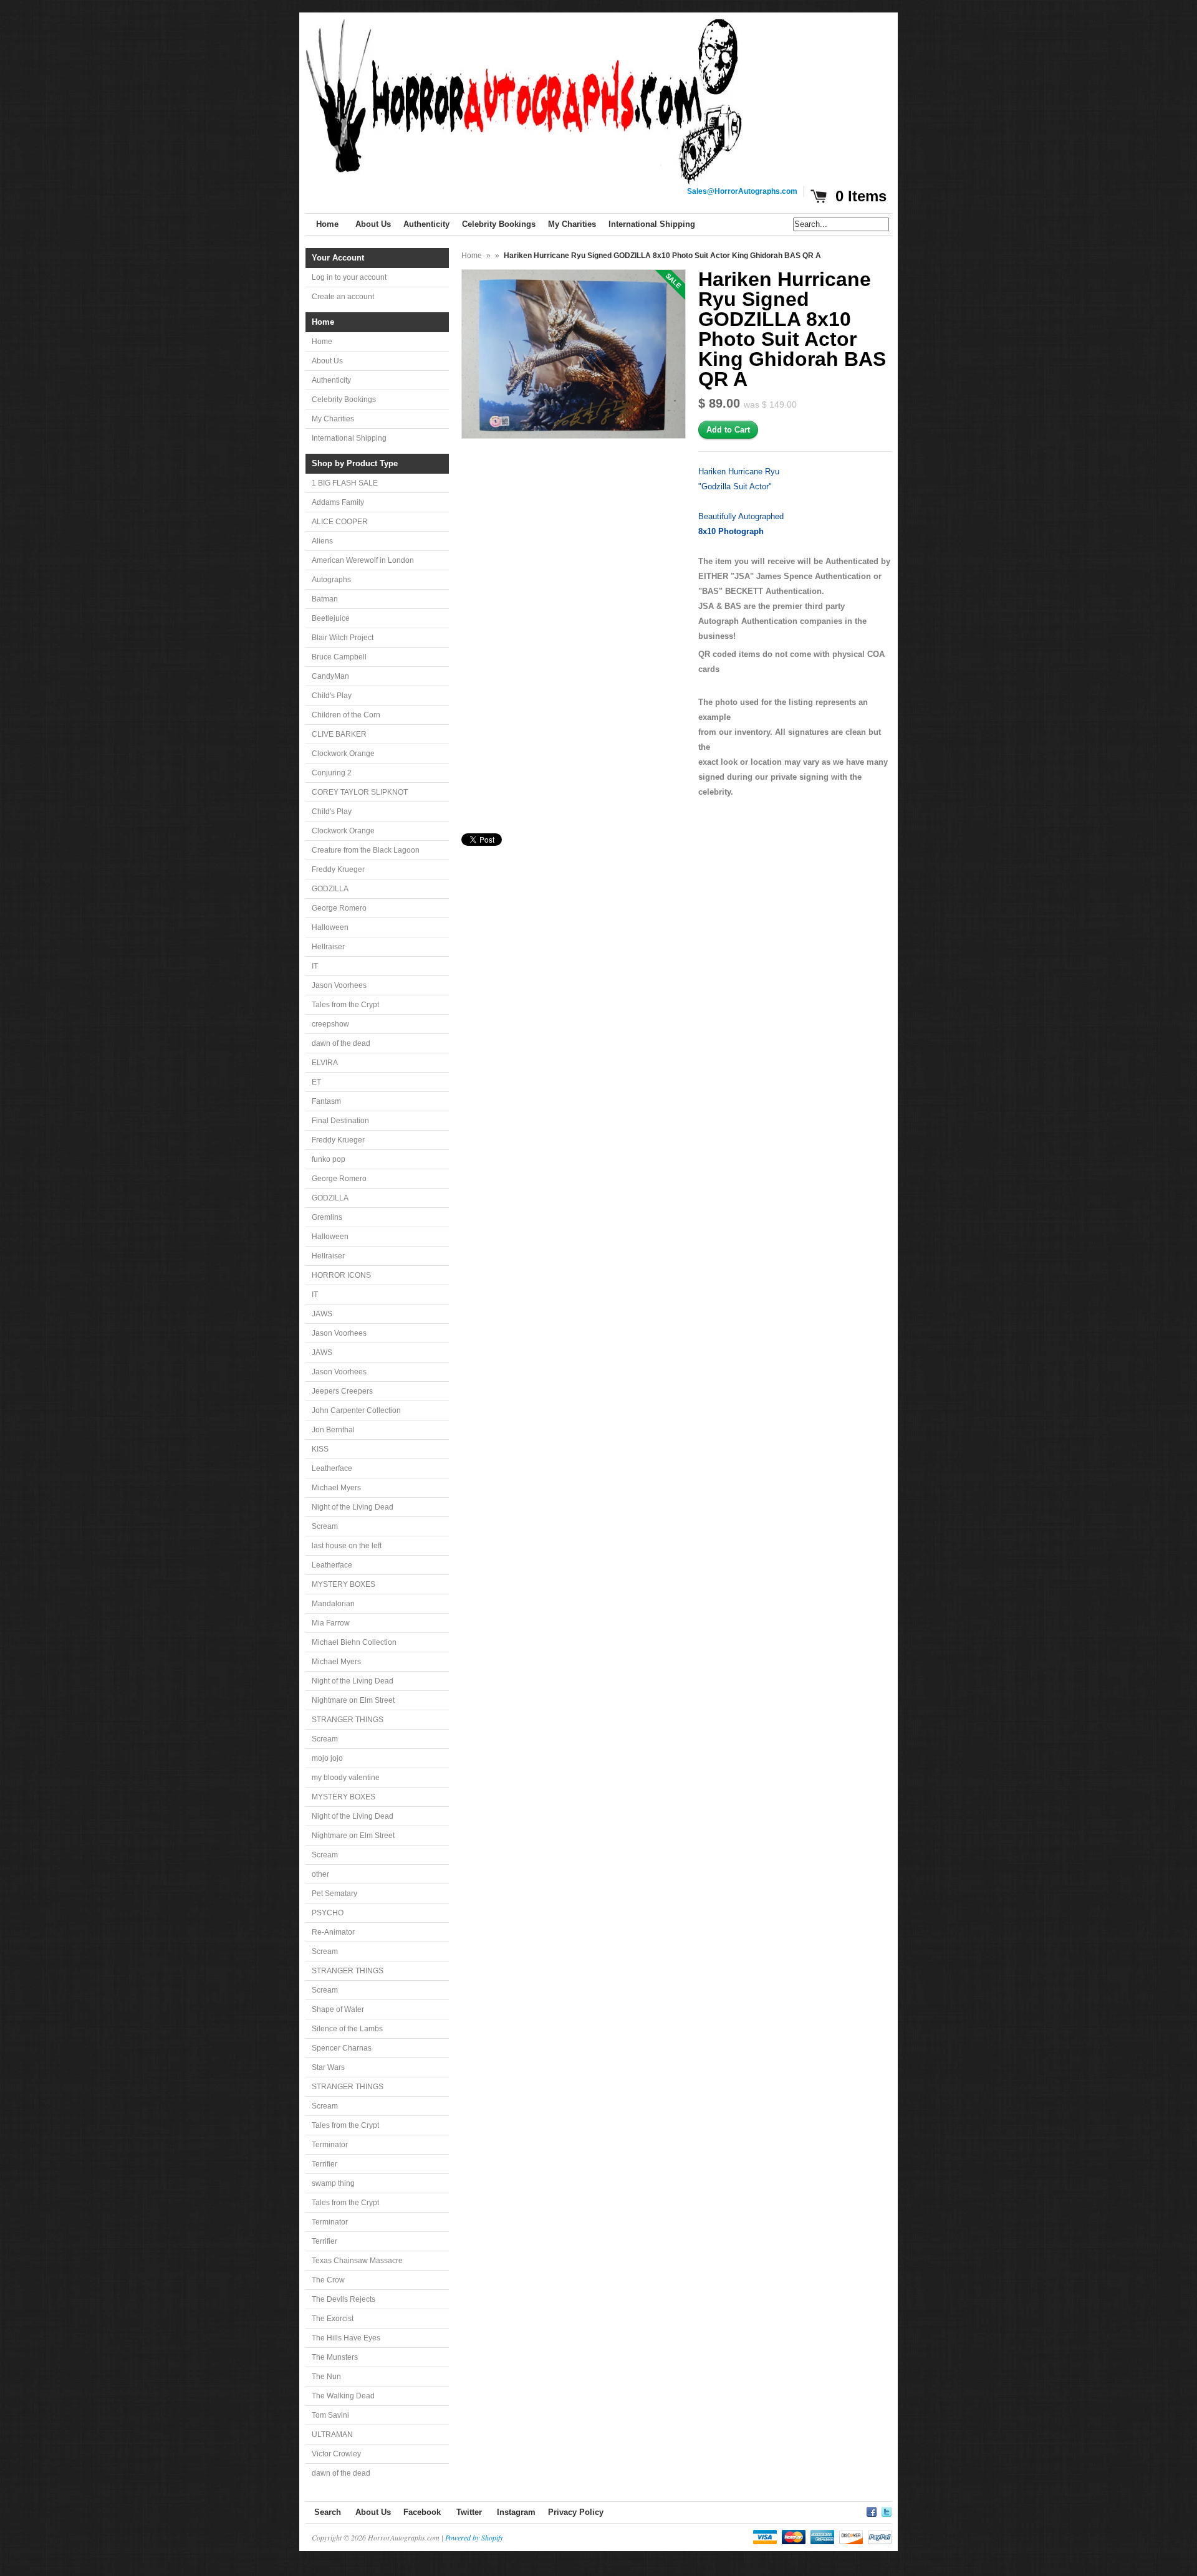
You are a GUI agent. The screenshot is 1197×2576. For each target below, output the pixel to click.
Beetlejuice (331, 618)
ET (316, 1082)
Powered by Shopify (474, 2537)
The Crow (328, 2280)
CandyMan (330, 676)
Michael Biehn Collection (354, 1642)
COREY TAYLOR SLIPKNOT (360, 792)
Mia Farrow (331, 1623)
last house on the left (347, 1546)
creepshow (330, 1024)
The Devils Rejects (344, 2299)
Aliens (322, 541)
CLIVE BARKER (339, 734)
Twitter (469, 2512)
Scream (325, 1526)
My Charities (333, 419)
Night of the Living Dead (353, 1507)
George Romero (339, 908)
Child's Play (332, 696)
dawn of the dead (341, 1043)
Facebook (422, 2512)
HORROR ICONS (341, 1275)
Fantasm (326, 1101)
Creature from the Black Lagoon (366, 850)
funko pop (329, 1159)
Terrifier (324, 2164)
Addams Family (338, 502)
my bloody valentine (346, 1778)
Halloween (330, 927)
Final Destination (340, 1121)
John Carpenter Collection (356, 1410)
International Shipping (349, 438)
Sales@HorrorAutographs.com (742, 191)
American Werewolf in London (363, 560)
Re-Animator (333, 1932)
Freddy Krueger (338, 869)
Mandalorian (333, 1604)
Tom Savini (330, 2415)
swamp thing (333, 2183)
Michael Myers (336, 1488)
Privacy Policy (576, 2512)
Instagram (516, 2512)
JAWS (322, 1314)
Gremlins (327, 1217)
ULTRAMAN (332, 2435)
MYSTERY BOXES (344, 1584)
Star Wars (328, 2067)
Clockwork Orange (343, 754)
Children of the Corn (346, 715)
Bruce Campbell (339, 657)
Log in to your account (349, 277)
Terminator (330, 2145)
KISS (320, 1449)
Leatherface (332, 1468)
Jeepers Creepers (342, 1391)
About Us (327, 361)
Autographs (331, 580)
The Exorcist (333, 2319)
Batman (325, 599)
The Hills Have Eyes (346, 2338)
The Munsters (335, 2357)
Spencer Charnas (342, 2048)
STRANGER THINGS (348, 1720)
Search (328, 2512)
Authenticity (331, 380)
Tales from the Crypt (345, 1005)
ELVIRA (325, 1063)
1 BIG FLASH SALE (345, 483)
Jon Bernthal (333, 1430)
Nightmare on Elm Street (353, 1700)
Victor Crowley (336, 2454)
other (320, 1874)
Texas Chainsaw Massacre (357, 2261)
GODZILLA (330, 889)
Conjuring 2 (332, 773)
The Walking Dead (343, 2396)
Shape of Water (338, 2009)
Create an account (343, 297)
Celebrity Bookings (344, 400)
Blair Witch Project (343, 638)
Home (322, 342)
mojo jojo (327, 1758)
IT (315, 966)
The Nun (326, 2377)
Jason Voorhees (339, 985)
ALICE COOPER (340, 522)
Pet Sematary (334, 1894)
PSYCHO (328, 1913)
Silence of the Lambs (347, 2029)
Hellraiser (328, 947)
